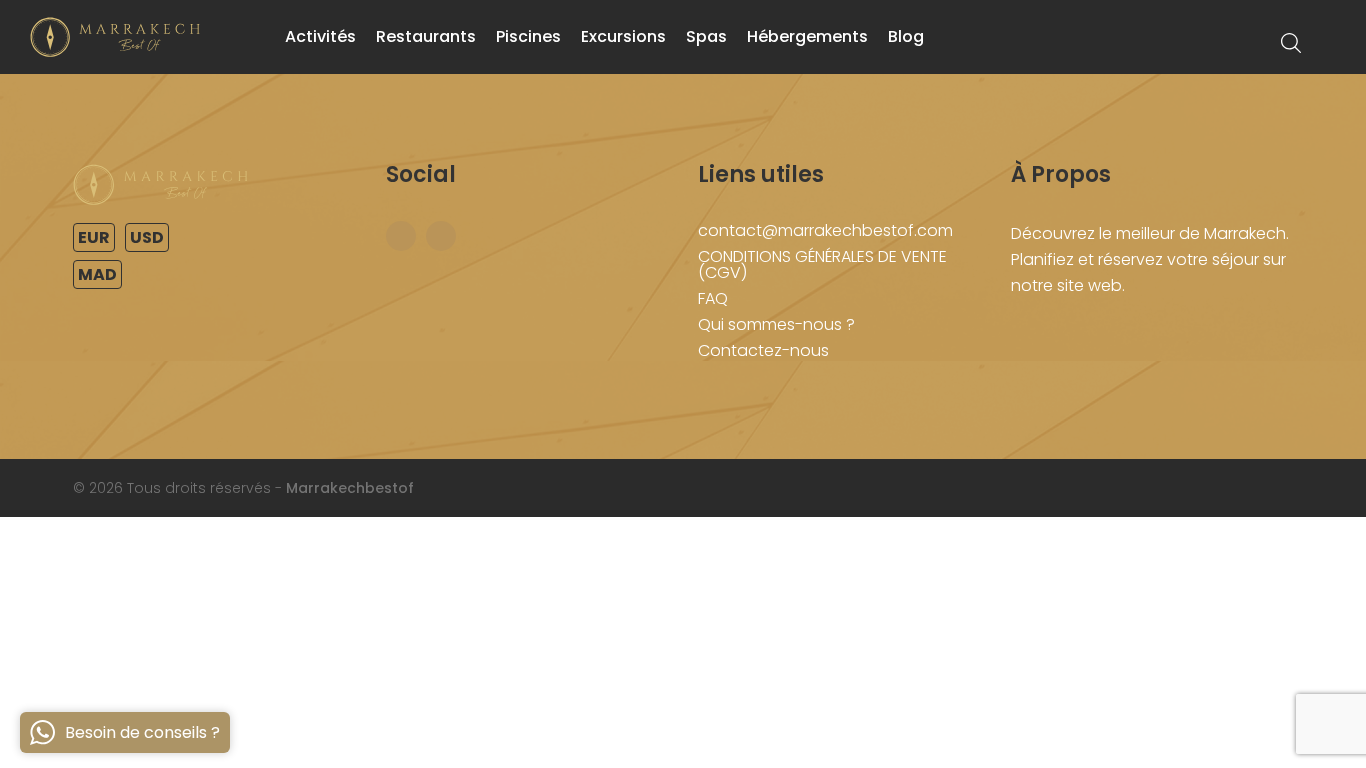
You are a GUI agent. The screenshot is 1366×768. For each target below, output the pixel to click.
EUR (94, 237)
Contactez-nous (763, 350)
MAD (97, 274)
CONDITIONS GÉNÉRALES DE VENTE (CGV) (822, 264)
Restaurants (426, 36)
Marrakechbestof (350, 488)
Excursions (623, 36)
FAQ (713, 298)
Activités (320, 36)
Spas (706, 36)
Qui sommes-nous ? (776, 324)
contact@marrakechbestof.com (825, 230)
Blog (906, 36)
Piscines (528, 36)
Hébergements (807, 36)
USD (147, 237)
